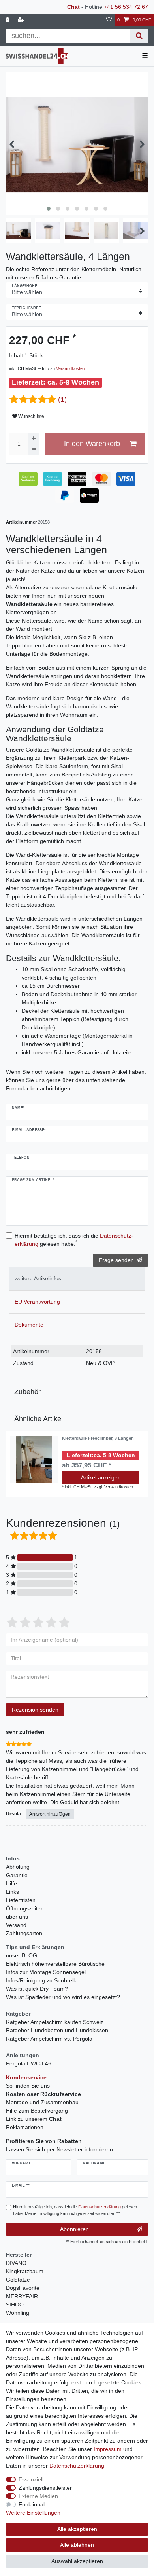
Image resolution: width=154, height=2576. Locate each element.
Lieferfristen (21, 1900)
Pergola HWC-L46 (29, 2063)
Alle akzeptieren (77, 2529)
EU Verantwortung (37, 1302)
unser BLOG (22, 1955)
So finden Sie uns (28, 2086)
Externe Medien (38, 2496)
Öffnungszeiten (25, 1908)
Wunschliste (31, 416)
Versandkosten (70, 368)
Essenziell (31, 2479)
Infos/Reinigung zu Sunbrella (42, 1980)
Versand (16, 1925)
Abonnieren (74, 2229)
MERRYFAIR (22, 2296)
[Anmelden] (8, 20)
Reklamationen (25, 2127)
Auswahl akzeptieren (77, 2561)
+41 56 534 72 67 (126, 7)
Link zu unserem (34, 2119)
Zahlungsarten (24, 1933)
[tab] (77, 1279)
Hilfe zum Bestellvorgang (37, 2111)
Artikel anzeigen (101, 1477)
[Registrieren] (22, 20)
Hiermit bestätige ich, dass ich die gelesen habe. (74, 1240)
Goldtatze (18, 2280)
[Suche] (139, 36)
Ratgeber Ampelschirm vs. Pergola (49, 2039)
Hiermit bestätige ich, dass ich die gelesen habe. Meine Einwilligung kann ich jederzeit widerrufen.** (75, 2210)
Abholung (18, 1867)
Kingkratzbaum (25, 2271)
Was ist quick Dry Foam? (37, 1989)
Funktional (32, 2504)
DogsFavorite (23, 2288)
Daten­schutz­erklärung (77, 2466)
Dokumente (29, 1325)
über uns (17, 1917)
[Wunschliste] (109, 20)
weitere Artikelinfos (38, 1278)
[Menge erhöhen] (34, 439)
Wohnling (18, 2313)
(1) (62, 399)
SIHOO (15, 2305)
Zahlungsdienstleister (45, 2488)
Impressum (108, 2449)
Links (12, 1892)
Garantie (17, 1875)
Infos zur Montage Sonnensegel (46, 1972)
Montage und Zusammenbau (42, 2102)
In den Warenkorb (92, 444)
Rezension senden (35, 1710)
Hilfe (11, 1883)
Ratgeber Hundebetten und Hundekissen (57, 2030)
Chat (73, 7)
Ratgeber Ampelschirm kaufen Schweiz (55, 2022)
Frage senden (116, 1260)
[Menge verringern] (34, 450)
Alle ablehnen (77, 2545)
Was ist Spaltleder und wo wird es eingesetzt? (63, 1997)
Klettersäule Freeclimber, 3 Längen (98, 1438)
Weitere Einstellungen (33, 2513)
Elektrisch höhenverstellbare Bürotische (55, 1964)
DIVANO (16, 2263)
